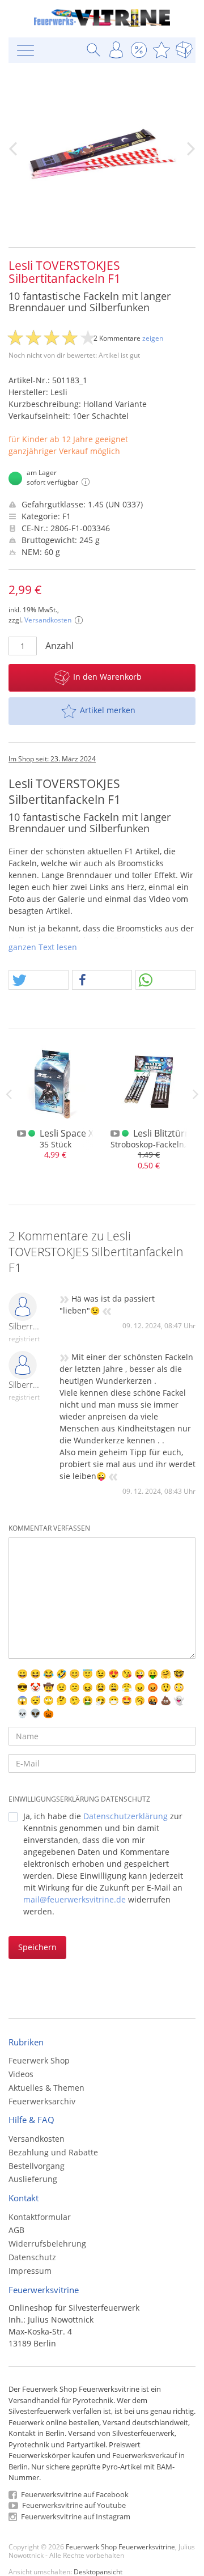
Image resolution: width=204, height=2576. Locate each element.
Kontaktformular (40, 2217)
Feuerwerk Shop (39, 2060)
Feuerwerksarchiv (42, 2101)
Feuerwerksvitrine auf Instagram (75, 2516)
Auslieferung (33, 2179)
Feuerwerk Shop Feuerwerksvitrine (120, 2547)
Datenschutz (32, 2257)
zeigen (153, 338)
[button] (39, 980)
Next (195, 1094)
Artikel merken (108, 710)
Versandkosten (48, 620)
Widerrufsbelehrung (47, 2244)
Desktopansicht (98, 2571)
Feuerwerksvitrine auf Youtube (73, 2505)
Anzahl (59, 646)
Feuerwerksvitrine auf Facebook (74, 2494)
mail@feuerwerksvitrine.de (75, 1899)
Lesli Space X (67, 1133)
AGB (16, 2230)
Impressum (30, 2271)
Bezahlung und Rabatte (53, 2152)
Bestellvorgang (37, 2166)
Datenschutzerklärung (126, 1816)
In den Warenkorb (107, 677)
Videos (21, 2074)
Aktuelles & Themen (46, 2088)
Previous (8, 1094)
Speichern (37, 1947)
